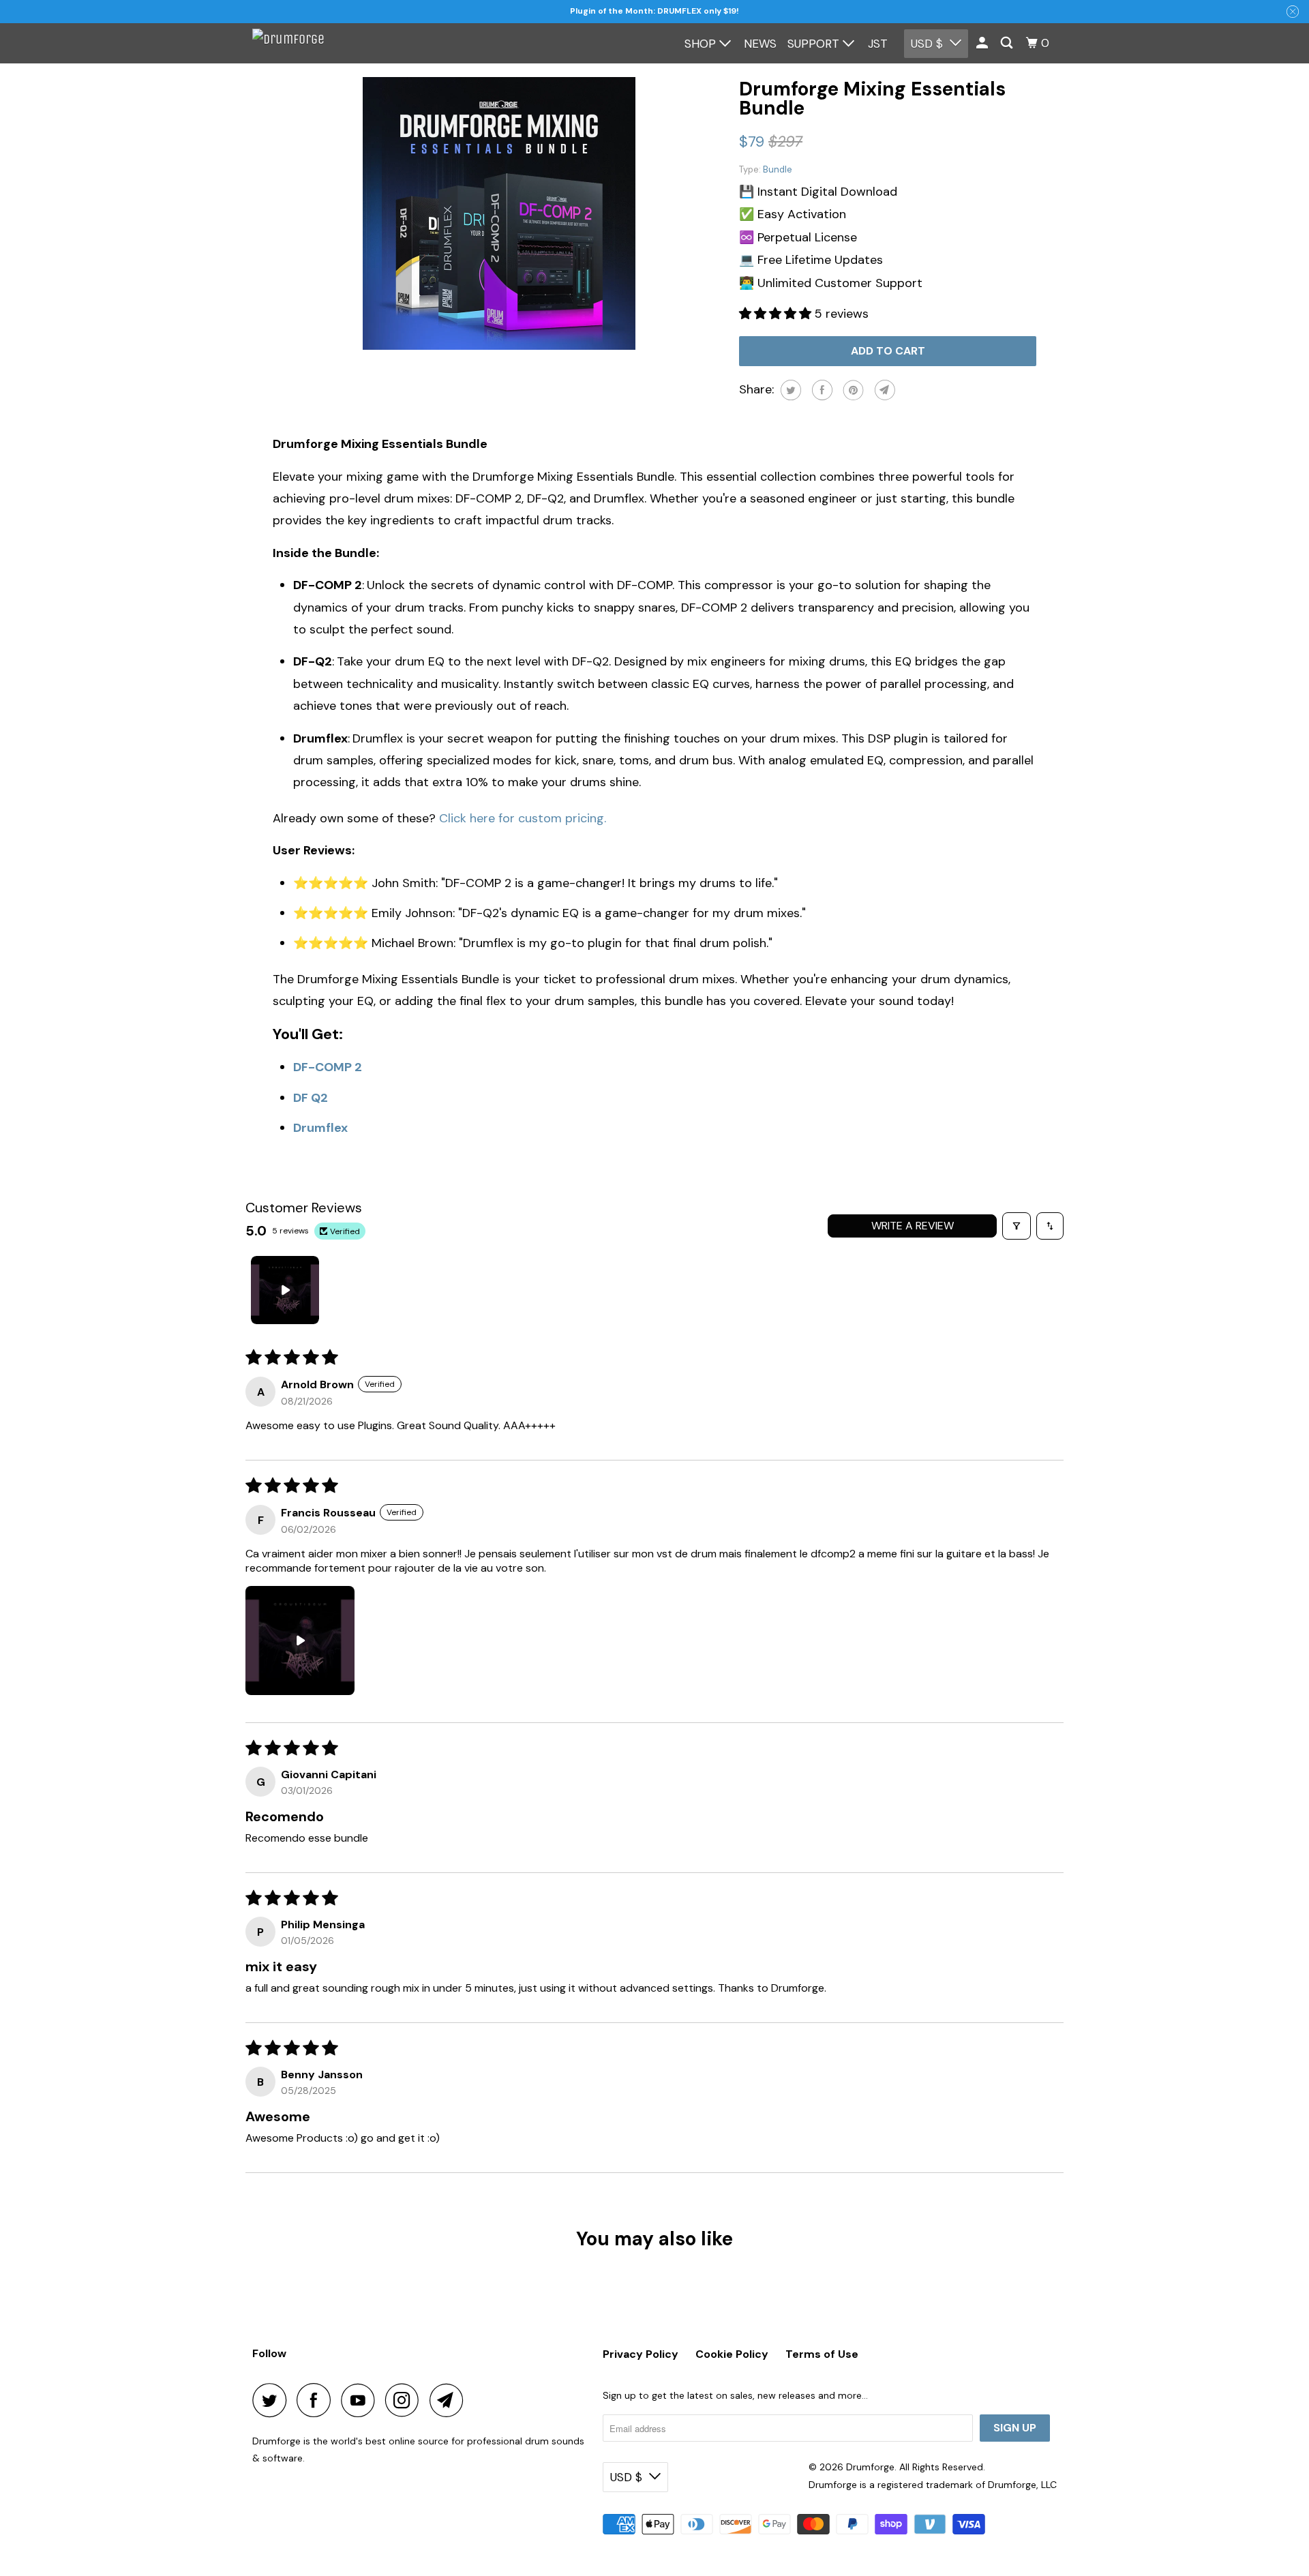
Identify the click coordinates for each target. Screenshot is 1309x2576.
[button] (777, 314)
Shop (702, 44)
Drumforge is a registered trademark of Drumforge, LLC (933, 2485)
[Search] (1008, 43)
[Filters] (1017, 1226)
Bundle (778, 169)
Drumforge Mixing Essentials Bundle (872, 99)
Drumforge (870, 2467)
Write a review (913, 1226)
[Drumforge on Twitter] (273, 2400)
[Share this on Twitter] (789, 390)
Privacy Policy (641, 2354)
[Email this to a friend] (883, 390)
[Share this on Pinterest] (852, 390)
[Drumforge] (314, 43)
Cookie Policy (732, 2354)
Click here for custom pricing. (523, 818)
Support (815, 44)
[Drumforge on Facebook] (317, 2400)
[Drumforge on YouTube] (361, 2400)
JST (878, 44)
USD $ (927, 44)
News (760, 44)
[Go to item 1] (285, 1290)
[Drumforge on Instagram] (406, 2400)
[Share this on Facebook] (821, 390)
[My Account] (983, 43)
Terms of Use (822, 2354)
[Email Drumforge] (450, 2400)
